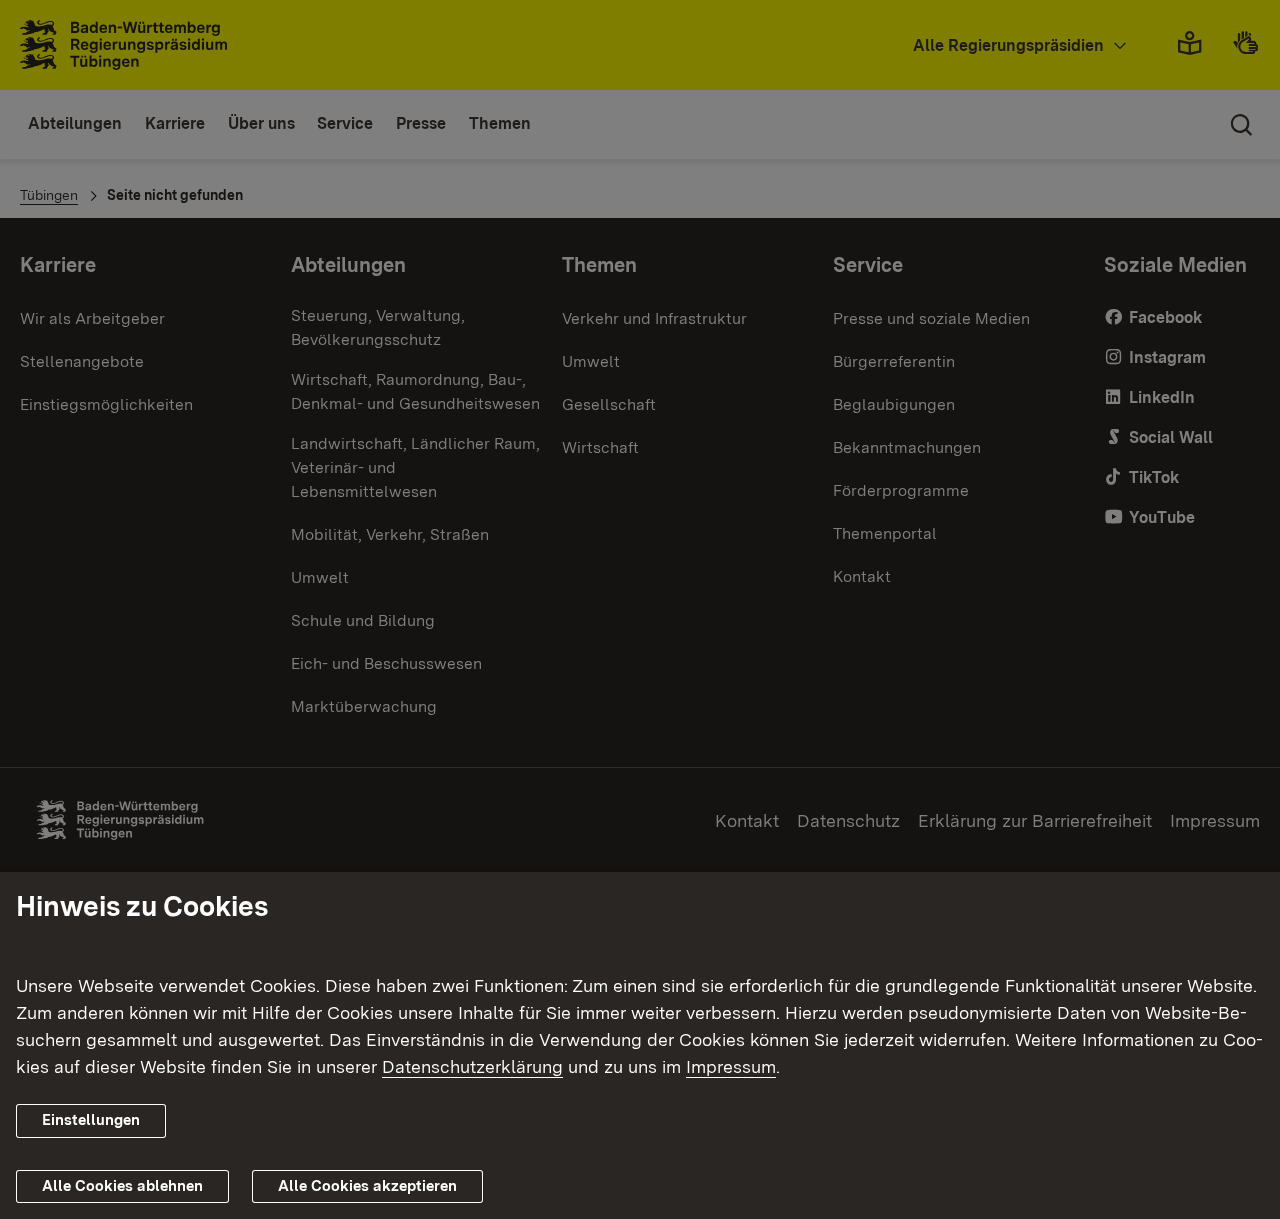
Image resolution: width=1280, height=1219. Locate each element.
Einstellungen (91, 1120)
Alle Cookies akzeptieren (367, 1186)
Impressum (731, 1066)
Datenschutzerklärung (472, 1066)
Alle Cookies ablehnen (122, 1186)
